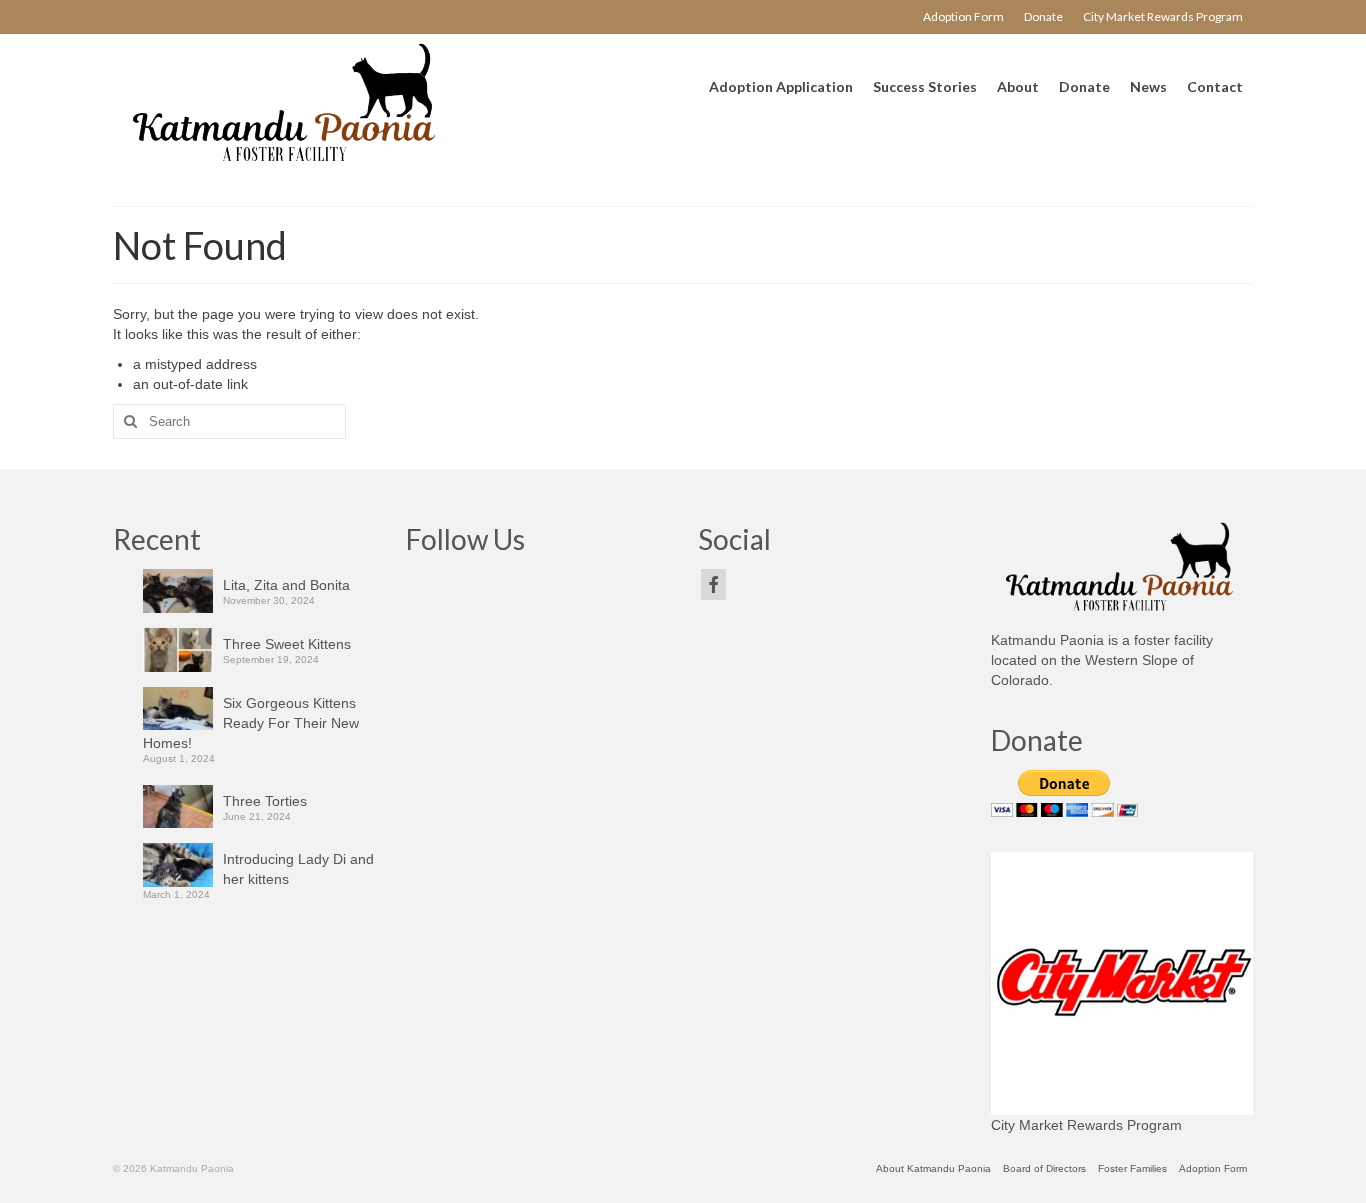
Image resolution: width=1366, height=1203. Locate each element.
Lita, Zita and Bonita (286, 585)
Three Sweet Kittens (287, 644)
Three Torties (265, 801)
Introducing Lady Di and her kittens (298, 869)
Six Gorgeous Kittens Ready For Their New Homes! (251, 723)
